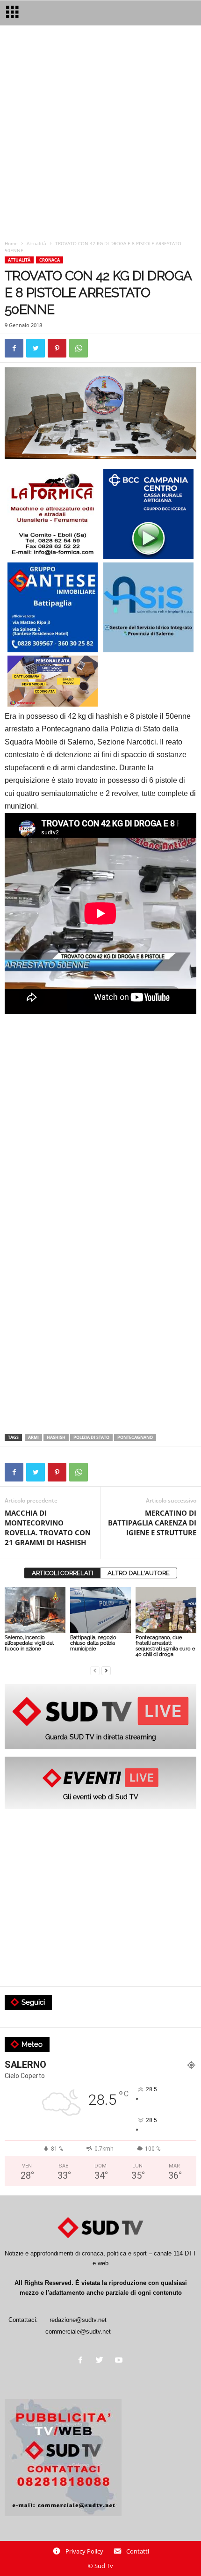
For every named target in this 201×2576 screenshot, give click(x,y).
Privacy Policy (84, 2551)
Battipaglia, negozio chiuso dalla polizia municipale (93, 1643)
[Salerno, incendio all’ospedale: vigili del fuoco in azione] (35, 1610)
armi (33, 1437)
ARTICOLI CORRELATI (62, 1573)
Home (11, 243)
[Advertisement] (100, 135)
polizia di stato (91, 1437)
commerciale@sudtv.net (78, 2332)
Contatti (138, 2551)
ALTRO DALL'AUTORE (139, 1573)
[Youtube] (120, 2361)
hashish (56, 1437)
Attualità (36, 243)
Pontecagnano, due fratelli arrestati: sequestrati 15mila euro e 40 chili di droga (165, 1646)
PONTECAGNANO (135, 1437)
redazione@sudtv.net (78, 2320)
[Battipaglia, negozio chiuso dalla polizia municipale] (100, 1610)
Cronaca (50, 260)
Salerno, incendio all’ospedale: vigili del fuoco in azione (29, 1643)
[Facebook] (83, 2361)
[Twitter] (102, 2361)
